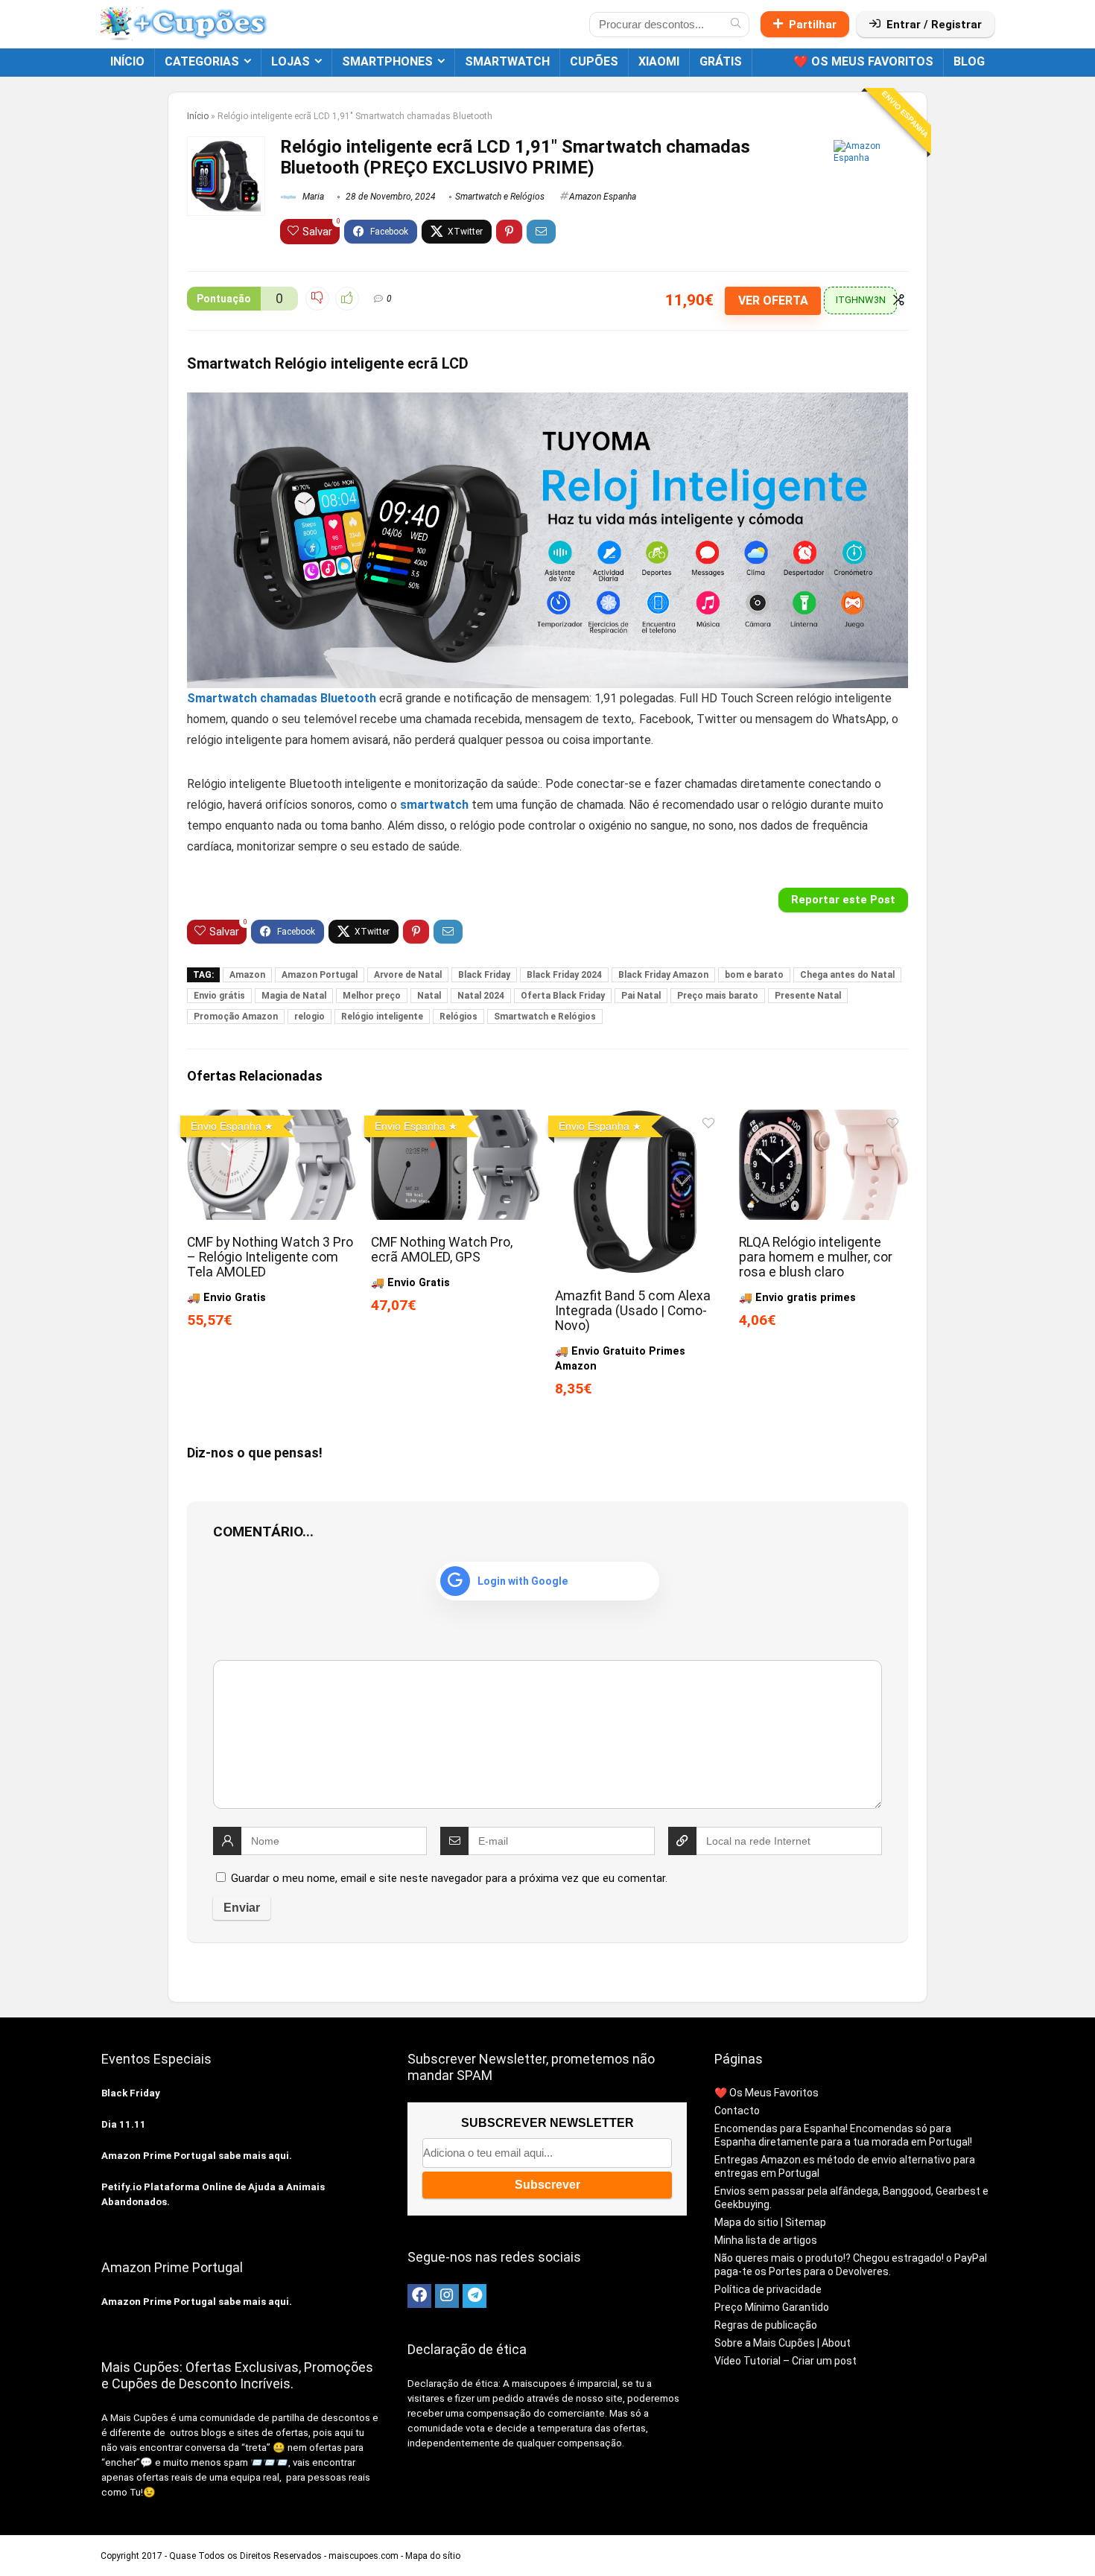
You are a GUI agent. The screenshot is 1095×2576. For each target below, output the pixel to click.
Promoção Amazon (236, 1017)
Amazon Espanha (603, 197)
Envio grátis (219, 996)
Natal (429, 996)
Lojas (291, 61)
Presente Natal (808, 996)
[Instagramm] (447, 2296)
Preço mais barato (718, 996)
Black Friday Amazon (663, 975)
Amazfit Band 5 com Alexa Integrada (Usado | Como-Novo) (633, 1311)
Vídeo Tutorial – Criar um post (785, 2361)
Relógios (458, 1017)
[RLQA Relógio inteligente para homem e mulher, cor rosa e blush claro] (823, 1120)
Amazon (247, 975)
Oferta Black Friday (563, 996)
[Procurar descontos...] (736, 25)
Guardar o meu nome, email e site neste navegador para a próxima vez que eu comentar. (449, 1878)
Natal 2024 (481, 996)
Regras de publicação (766, 2325)
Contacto (737, 2111)
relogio (310, 1017)
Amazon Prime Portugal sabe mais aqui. (197, 2156)
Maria (312, 197)
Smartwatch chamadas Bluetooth (282, 698)
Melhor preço (372, 996)
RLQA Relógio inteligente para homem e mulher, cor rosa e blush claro (816, 1257)
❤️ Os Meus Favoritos (863, 61)
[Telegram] (475, 2296)
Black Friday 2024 (564, 975)
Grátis (721, 61)
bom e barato (754, 975)
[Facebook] (419, 2296)
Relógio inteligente (382, 1017)
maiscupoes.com (364, 2556)
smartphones (387, 61)
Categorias (202, 61)
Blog (969, 61)
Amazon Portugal (320, 975)
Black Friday (484, 975)
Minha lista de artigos (766, 2240)
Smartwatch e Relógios (500, 197)
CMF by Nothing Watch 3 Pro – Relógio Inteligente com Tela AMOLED (270, 1257)
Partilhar (813, 25)
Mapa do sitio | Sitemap (770, 2222)
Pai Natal (641, 996)
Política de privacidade (768, 2289)
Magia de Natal (294, 996)
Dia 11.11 (124, 2124)
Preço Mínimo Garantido (772, 2307)
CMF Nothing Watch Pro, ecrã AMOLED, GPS (442, 1250)
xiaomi (659, 61)
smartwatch (507, 61)
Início (127, 61)
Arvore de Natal (408, 975)
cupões (594, 61)
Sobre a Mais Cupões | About (783, 2343)
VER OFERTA (773, 300)
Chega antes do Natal (847, 975)
